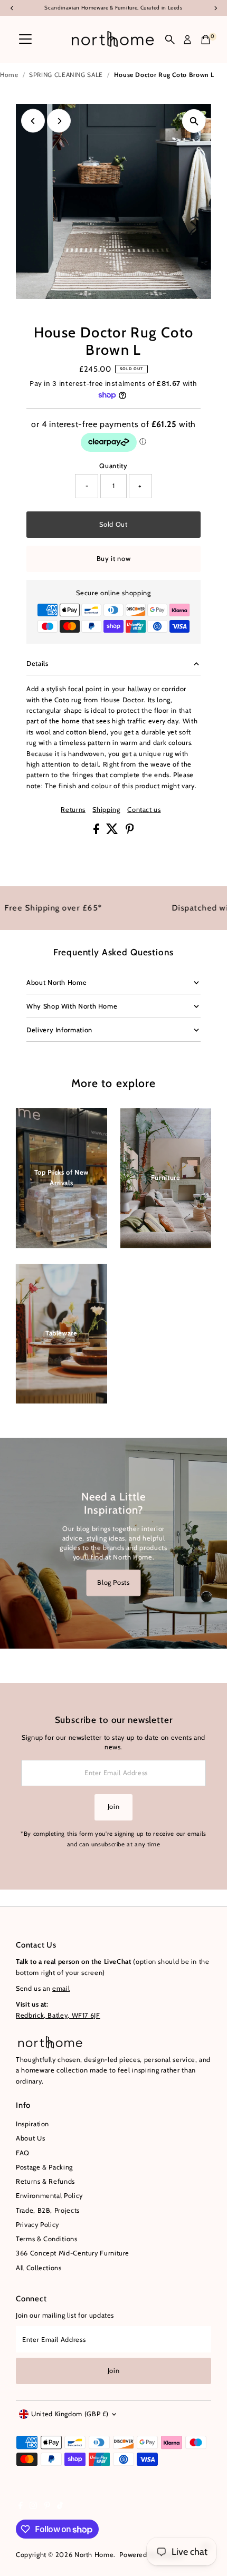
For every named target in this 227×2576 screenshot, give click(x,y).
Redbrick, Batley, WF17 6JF (58, 2015)
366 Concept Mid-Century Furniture (73, 2253)
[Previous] (33, 121)
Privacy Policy (37, 2225)
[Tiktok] (60, 2507)
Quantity (113, 466)
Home (9, 75)
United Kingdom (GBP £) (70, 2414)
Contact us (144, 810)
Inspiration (32, 2124)
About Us (30, 2138)
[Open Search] (170, 40)
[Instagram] (33, 2507)
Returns (73, 810)
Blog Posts (113, 1582)
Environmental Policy (49, 2196)
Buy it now (113, 559)
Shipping (106, 810)
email (61, 1988)
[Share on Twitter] (113, 832)
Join (114, 1807)
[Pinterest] (47, 2507)
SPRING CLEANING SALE (66, 75)
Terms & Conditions (46, 2239)
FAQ (23, 2153)
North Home (94, 2555)
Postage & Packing (44, 2167)
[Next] (59, 121)
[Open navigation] (25, 40)
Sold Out (113, 524)
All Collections (39, 2268)
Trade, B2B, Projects (48, 2210)
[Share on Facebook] (97, 832)
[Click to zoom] (194, 121)
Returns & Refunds (45, 2181)
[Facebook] (21, 2507)
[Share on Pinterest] (130, 832)
